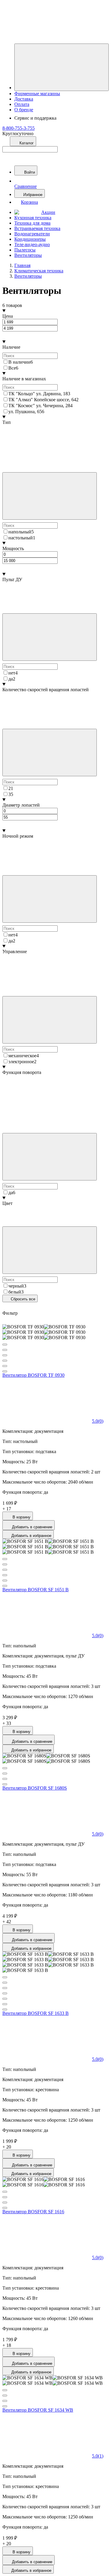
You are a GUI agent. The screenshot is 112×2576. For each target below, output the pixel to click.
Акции (48, 212)
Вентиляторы (28, 255)
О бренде (24, 110)
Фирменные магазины (37, 94)
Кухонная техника (33, 218)
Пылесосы (25, 250)
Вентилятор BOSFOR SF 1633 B (36, 2013)
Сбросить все (22, 1299)
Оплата (22, 104)
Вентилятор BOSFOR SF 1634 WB (38, 2410)
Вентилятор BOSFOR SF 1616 (33, 2212)
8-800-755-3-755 (19, 128)
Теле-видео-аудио (32, 244)
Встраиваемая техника (37, 228)
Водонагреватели (32, 234)
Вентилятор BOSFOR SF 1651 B (36, 1590)
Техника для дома (32, 223)
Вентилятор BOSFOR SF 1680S (35, 1788)
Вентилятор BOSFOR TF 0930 (33, 1375)
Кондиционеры (30, 239)
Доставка (24, 99)
